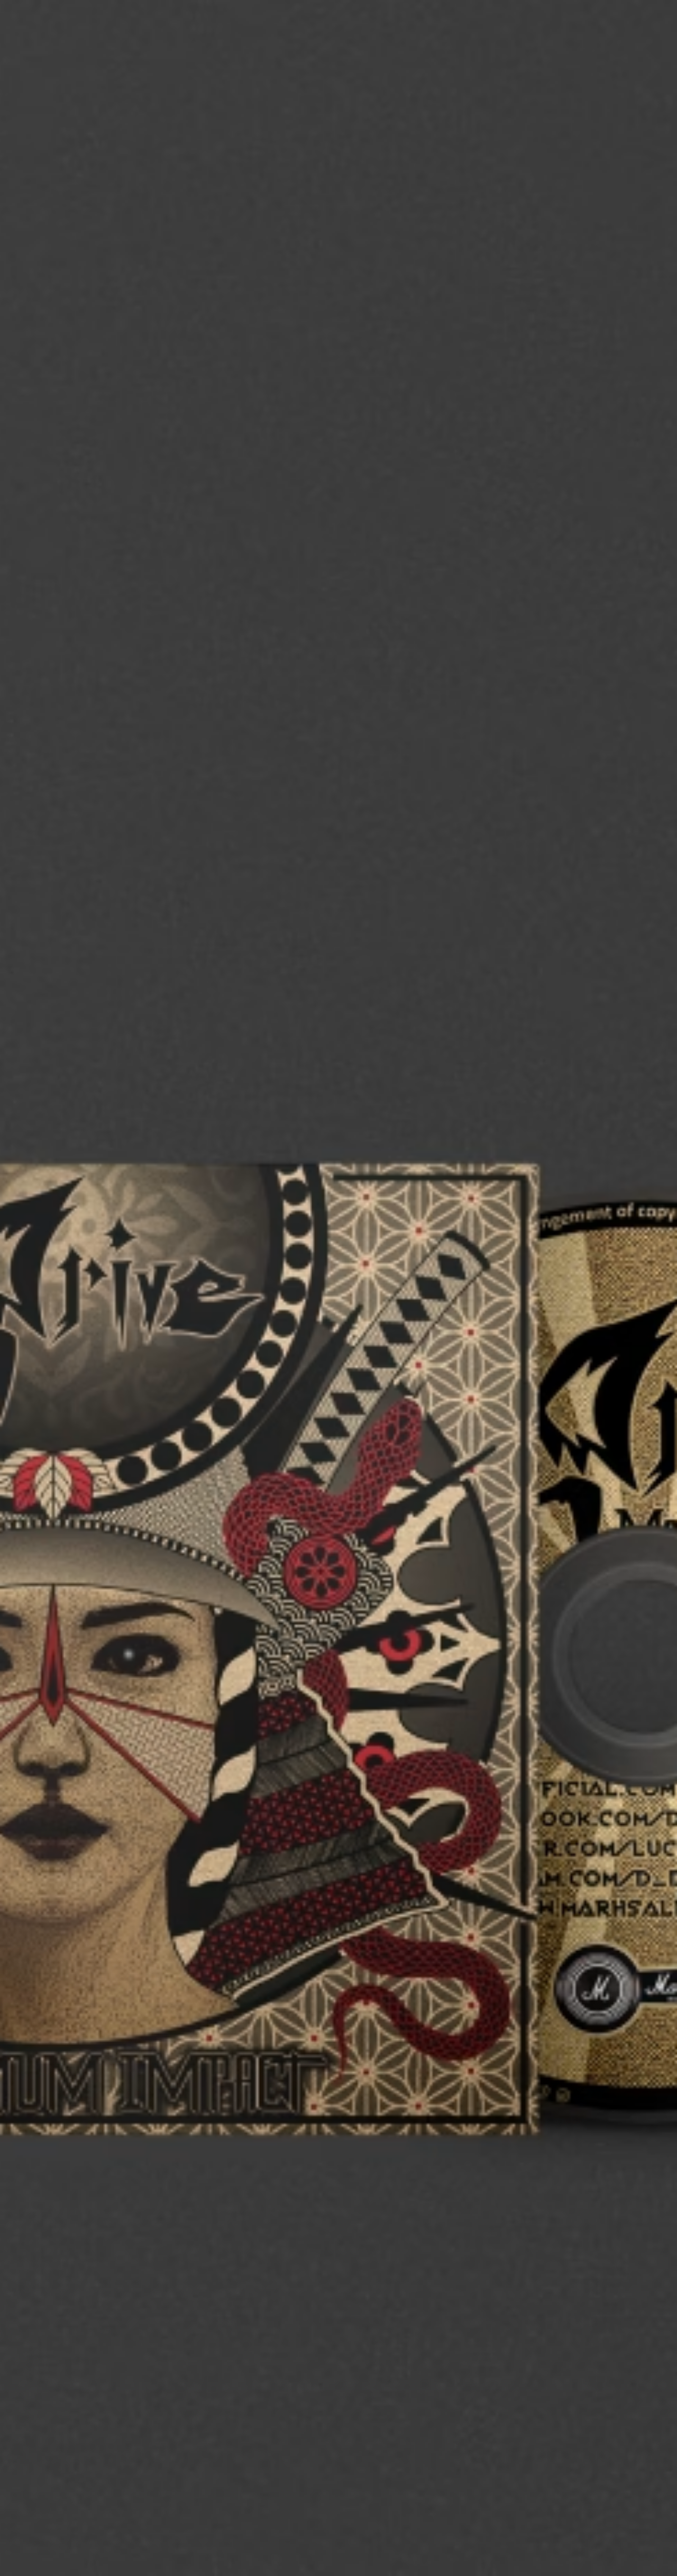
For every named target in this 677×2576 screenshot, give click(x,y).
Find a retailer (580, 22)
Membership (528, 22)
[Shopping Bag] (633, 48)
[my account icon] (616, 48)
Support (569, 48)
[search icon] (599, 48)
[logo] (42, 42)
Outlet (625, 22)
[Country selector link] (650, 22)
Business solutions (468, 22)
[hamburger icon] (650, 48)
